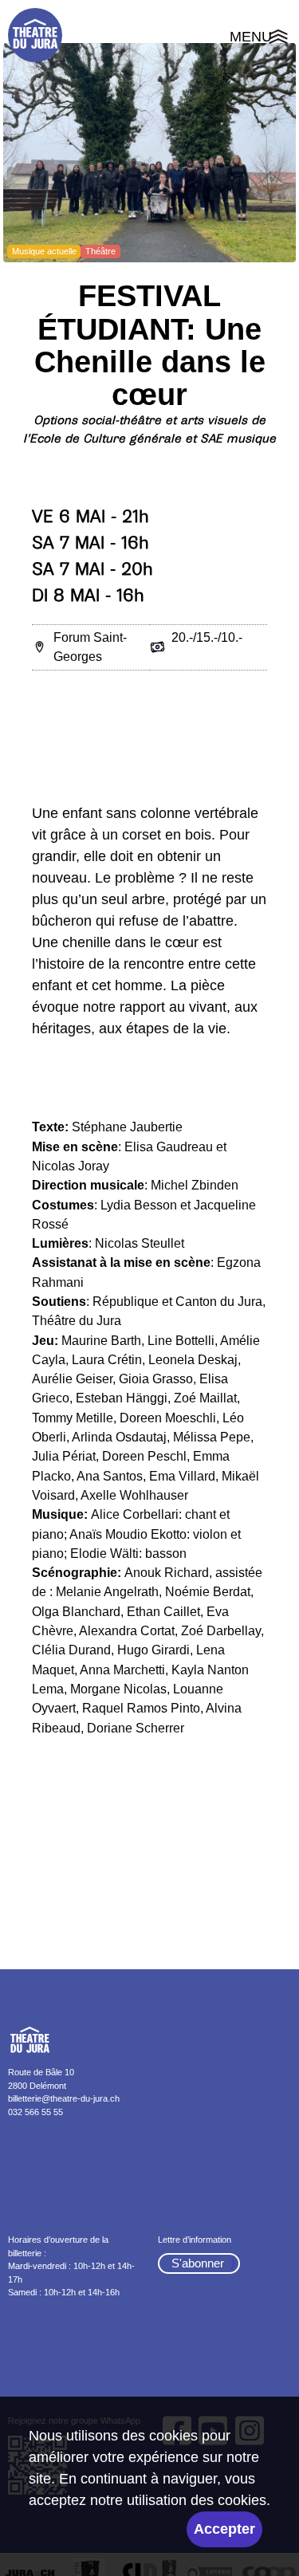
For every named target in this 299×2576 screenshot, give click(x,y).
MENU (260, 39)
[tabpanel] (149, 153)
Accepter (224, 2529)
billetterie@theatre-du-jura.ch (64, 2098)
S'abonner (198, 2263)
